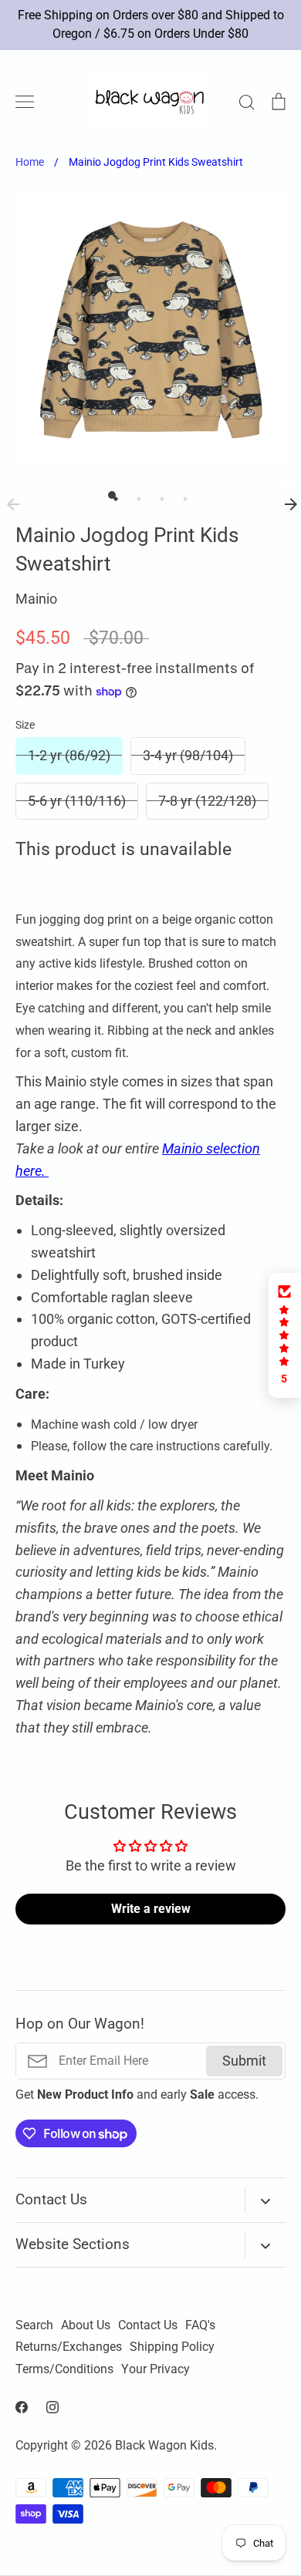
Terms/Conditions (64, 2369)
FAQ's (200, 2325)
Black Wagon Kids (164, 2446)
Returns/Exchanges (69, 2347)
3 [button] (158, 495)
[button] (285, 1335)
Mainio (36, 599)
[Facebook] (22, 2407)
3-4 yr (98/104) (188, 755)
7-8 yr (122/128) (207, 801)
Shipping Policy (172, 2347)
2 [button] (135, 495)
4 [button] (181, 495)
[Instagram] (52, 2407)
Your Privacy (156, 2369)
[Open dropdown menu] (265, 2200)
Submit (244, 2061)
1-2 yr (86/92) (69, 755)
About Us (86, 2325)
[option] (150, 329)
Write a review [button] (151, 1909)
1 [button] (112, 495)
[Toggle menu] (25, 102)
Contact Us (148, 2325)
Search (34, 2325)
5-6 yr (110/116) (77, 801)
